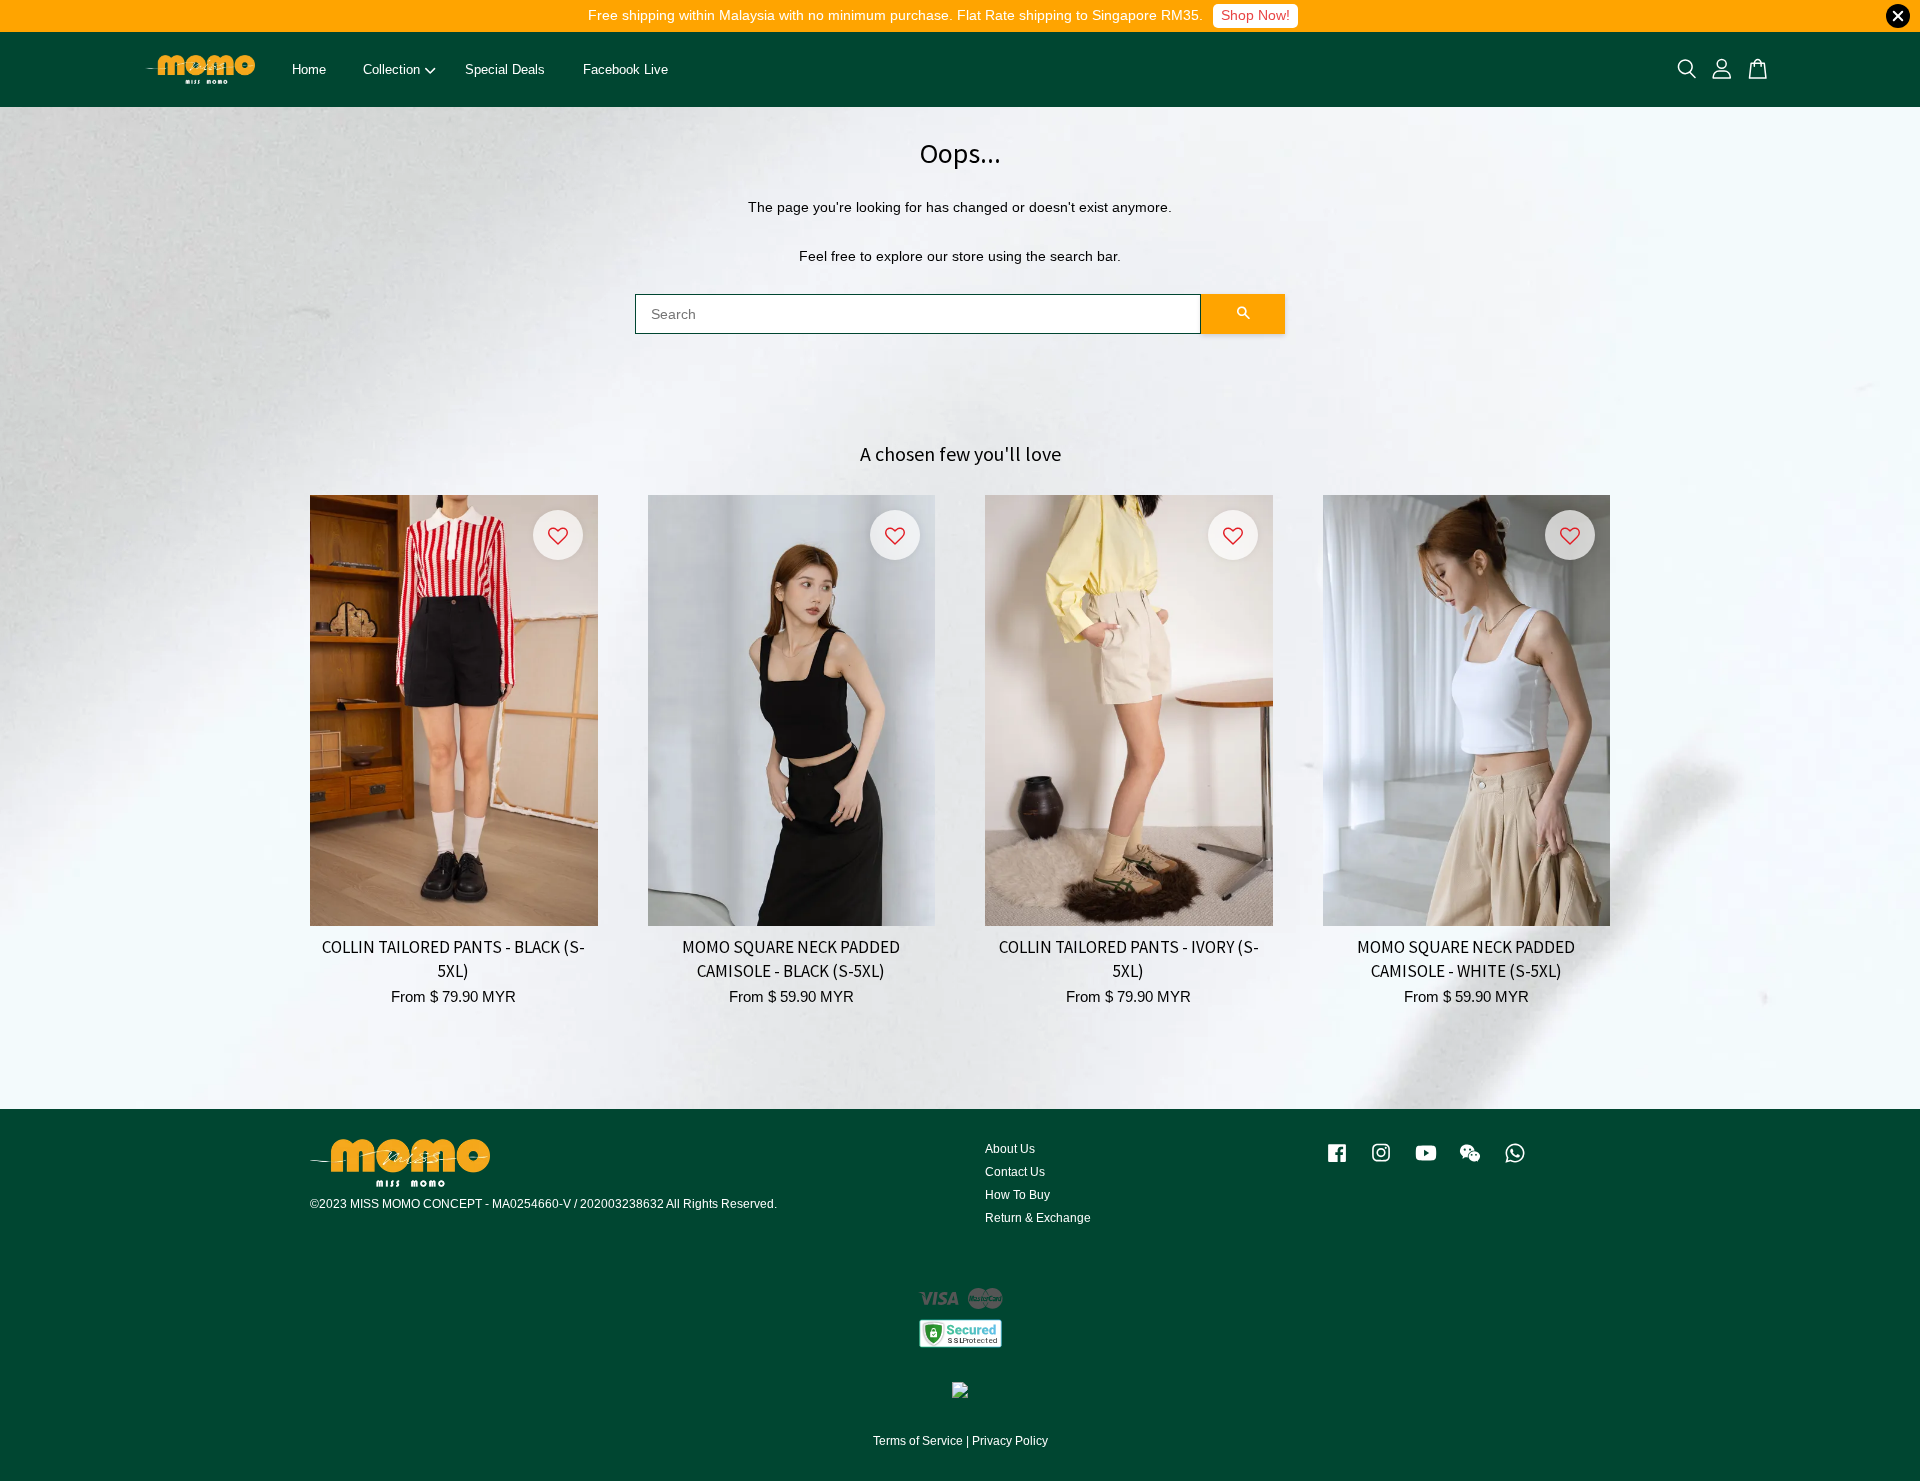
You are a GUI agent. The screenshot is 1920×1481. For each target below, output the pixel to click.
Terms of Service (918, 1441)
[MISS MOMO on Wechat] (1470, 1163)
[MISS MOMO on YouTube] (1426, 1163)
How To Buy (1017, 1195)
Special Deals (505, 69)
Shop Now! (1255, 15)
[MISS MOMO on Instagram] (1381, 1163)
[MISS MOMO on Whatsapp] (1515, 1163)
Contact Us (1015, 1172)
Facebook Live (625, 69)
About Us (1010, 1149)
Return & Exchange (1038, 1218)
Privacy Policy (1010, 1441)
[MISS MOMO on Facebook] (1337, 1163)
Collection (391, 69)
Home (309, 69)
